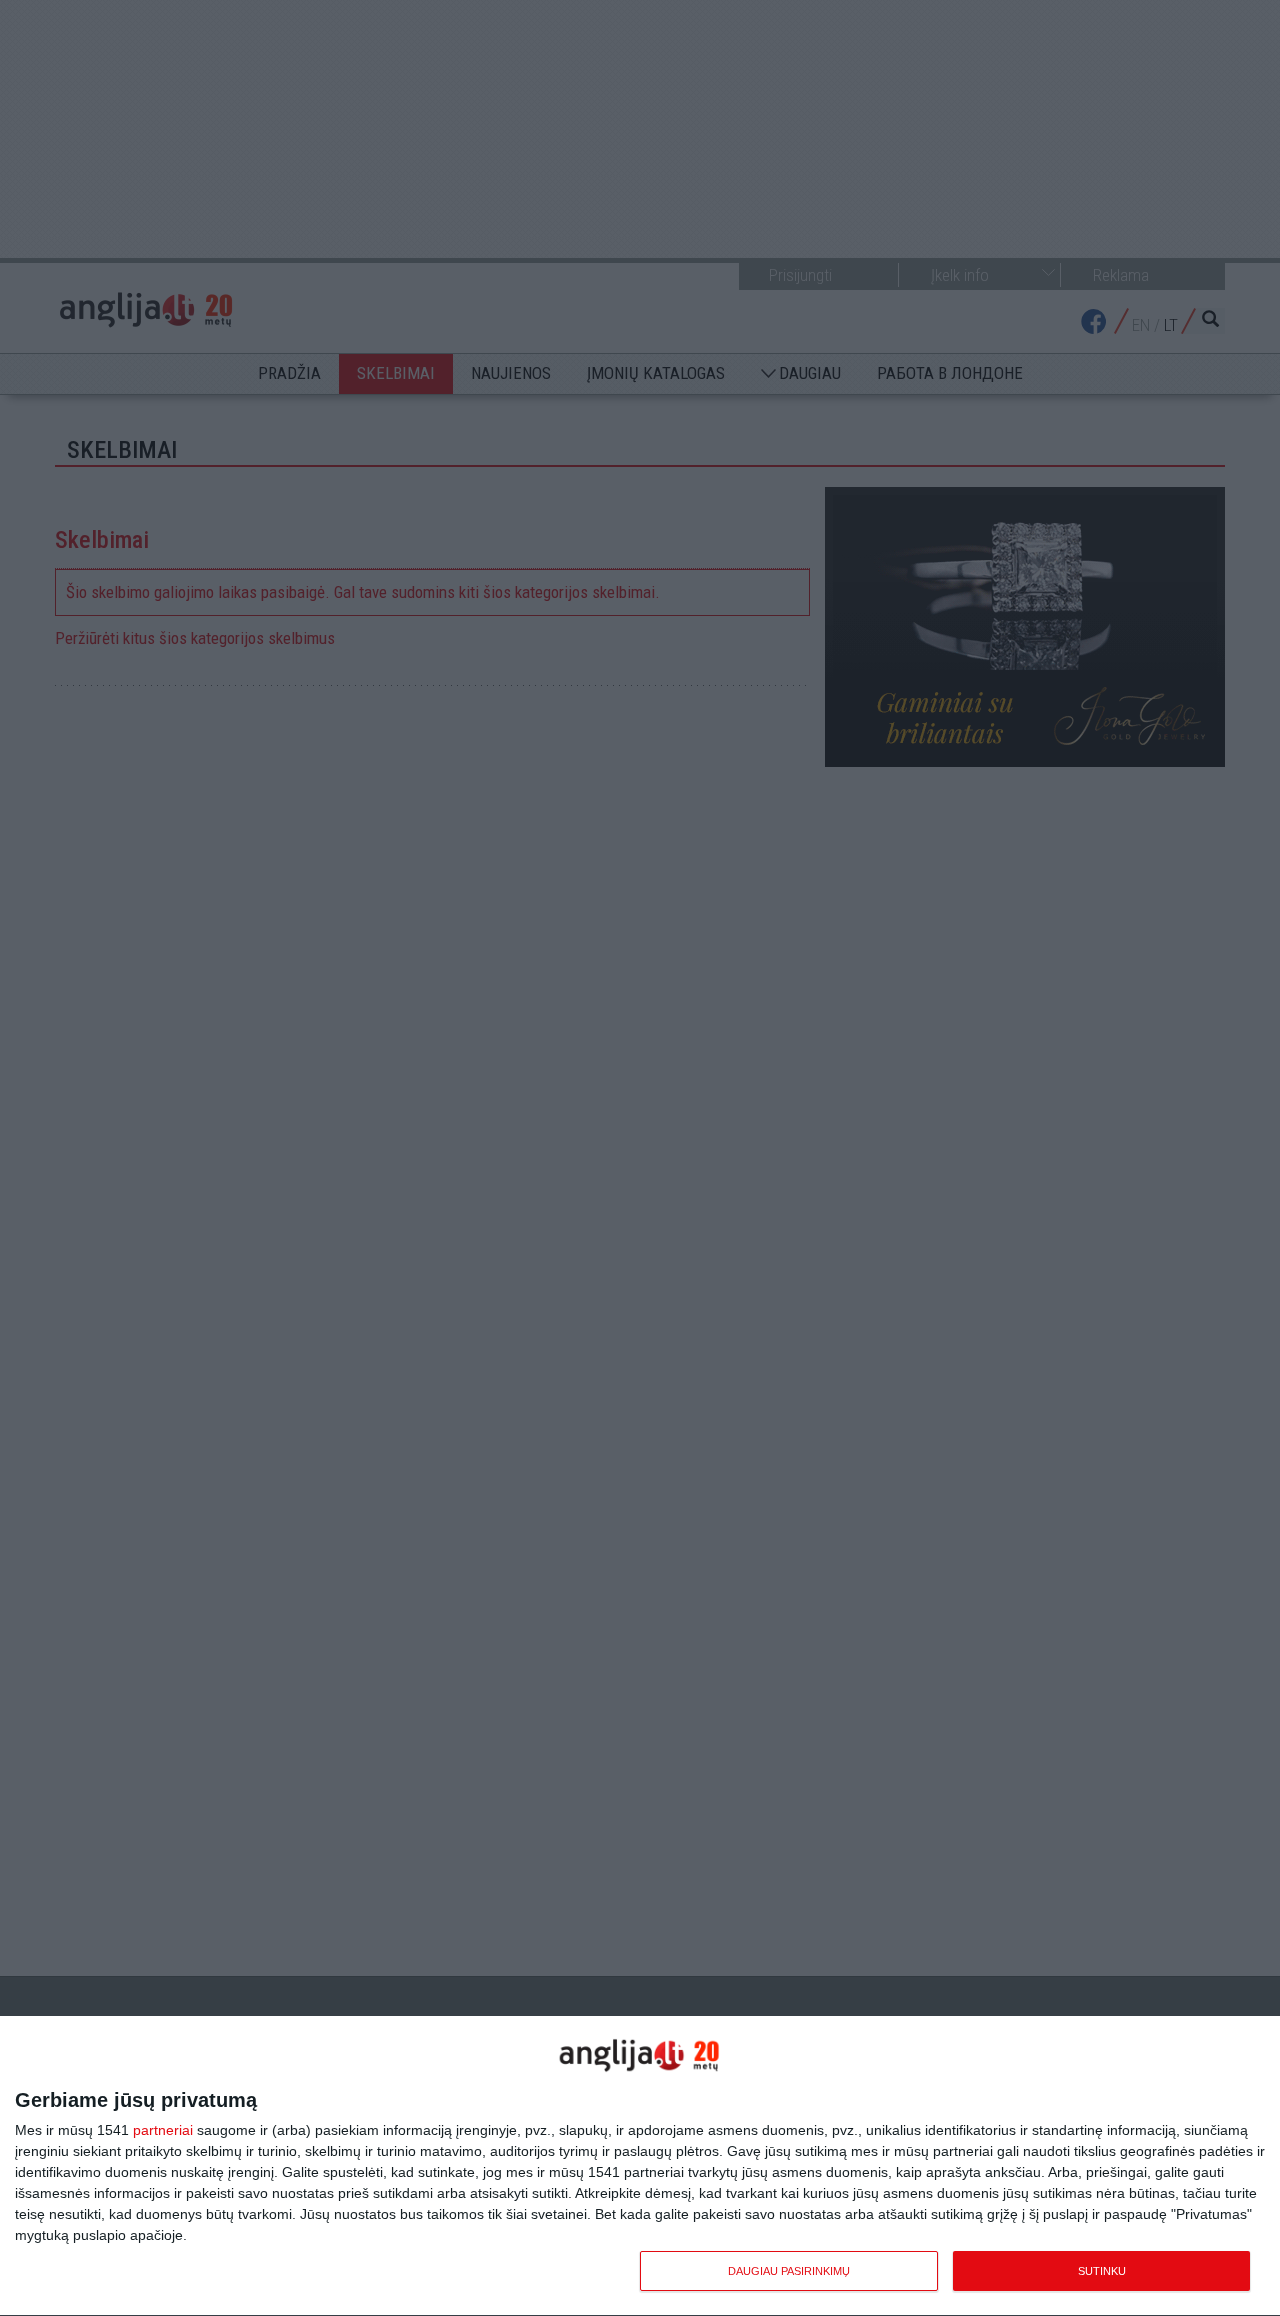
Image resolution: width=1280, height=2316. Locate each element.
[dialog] (640, 2166)
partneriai (163, 2130)
